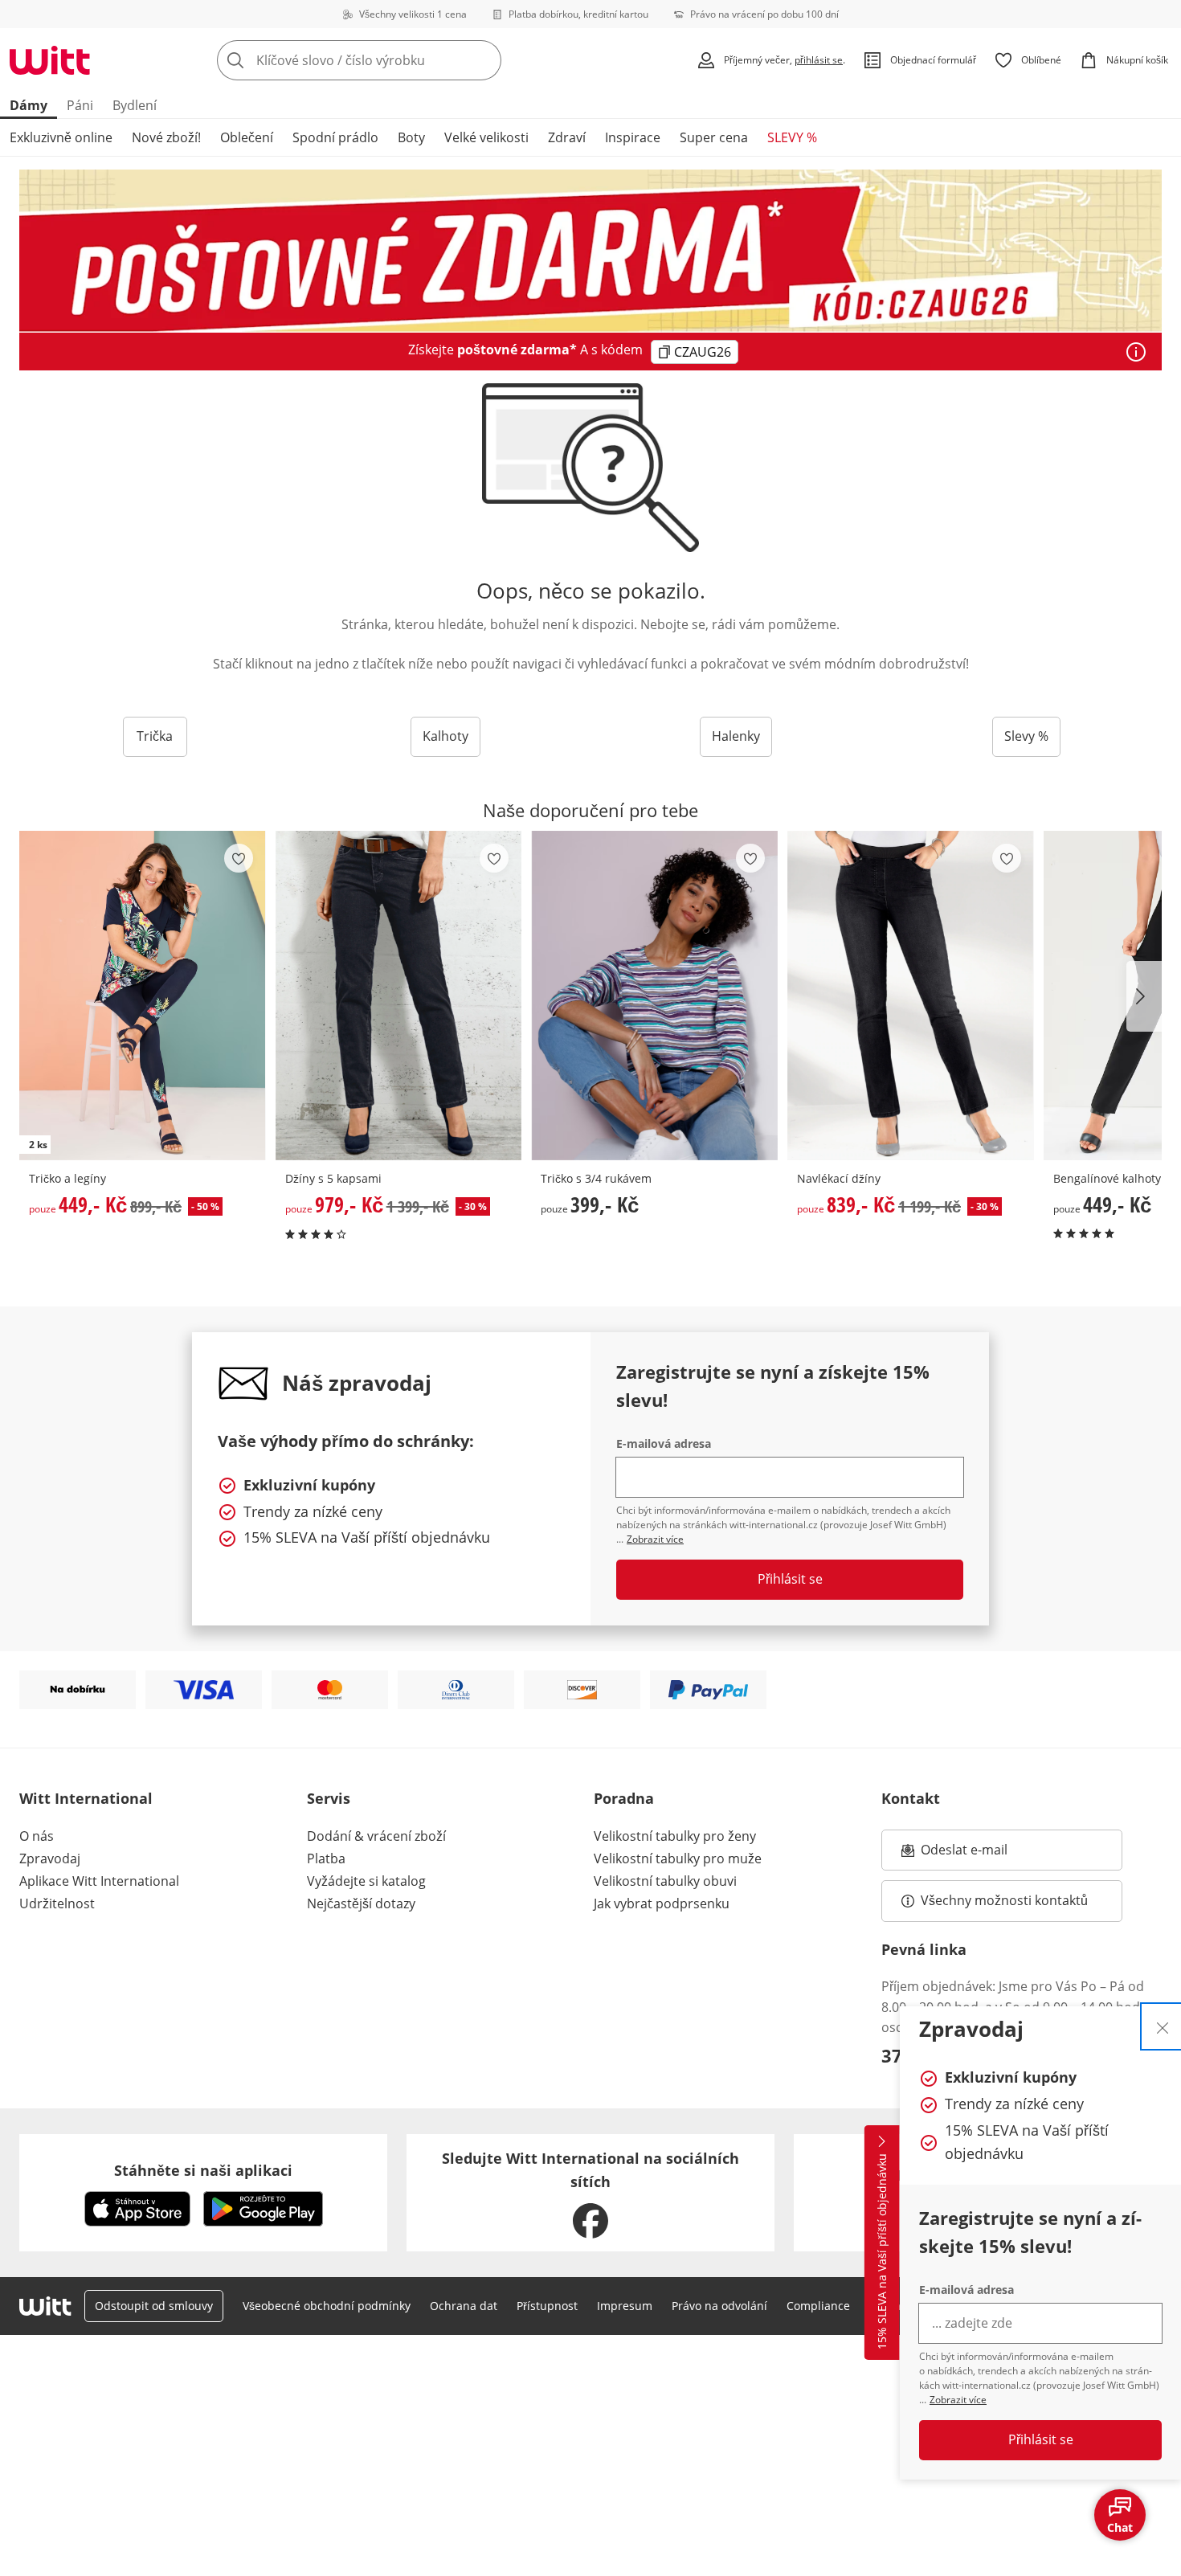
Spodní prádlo (335, 137)
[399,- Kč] (654, 996)
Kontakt (911, 1798)
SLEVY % (792, 137)
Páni (80, 105)
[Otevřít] (1136, 352)
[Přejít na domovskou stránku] (50, 60)
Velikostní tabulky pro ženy (675, 1836)
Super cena (714, 137)
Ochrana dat (464, 2306)
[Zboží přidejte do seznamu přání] (239, 858)
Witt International (86, 1798)
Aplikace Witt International (99, 1881)
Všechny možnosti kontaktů (1004, 1900)
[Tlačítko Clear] (484, 60)
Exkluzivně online (61, 137)
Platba (326, 1858)
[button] (1144, 996)
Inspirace (633, 137)
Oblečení (247, 137)
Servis (329, 1798)
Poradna (624, 1798)
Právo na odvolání (719, 2306)
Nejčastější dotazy (361, 1903)
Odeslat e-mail (984, 1854)
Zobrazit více (958, 2400)
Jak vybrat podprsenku (662, 1903)
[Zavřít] (1163, 2026)
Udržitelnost (57, 1903)
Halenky (736, 736)
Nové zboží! (166, 137)
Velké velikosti (486, 137)
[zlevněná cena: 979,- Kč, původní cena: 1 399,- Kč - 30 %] (399, 996)
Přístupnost (547, 2306)
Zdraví (567, 137)
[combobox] (394, 60)
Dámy (29, 105)
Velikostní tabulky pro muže (678, 1858)
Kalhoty (445, 736)
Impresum (625, 2306)
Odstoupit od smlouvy (154, 2306)
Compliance (818, 2306)
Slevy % (1026, 736)
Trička (155, 736)
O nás (37, 1836)
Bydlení (135, 105)
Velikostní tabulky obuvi (665, 1881)
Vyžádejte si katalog (366, 1881)
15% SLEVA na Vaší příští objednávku (882, 2252)
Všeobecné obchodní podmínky (327, 2306)
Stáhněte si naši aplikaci (203, 2170)
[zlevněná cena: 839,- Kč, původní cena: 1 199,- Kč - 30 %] (911, 996)
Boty (411, 137)
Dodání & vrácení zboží (376, 1836)
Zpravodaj (50, 1858)
